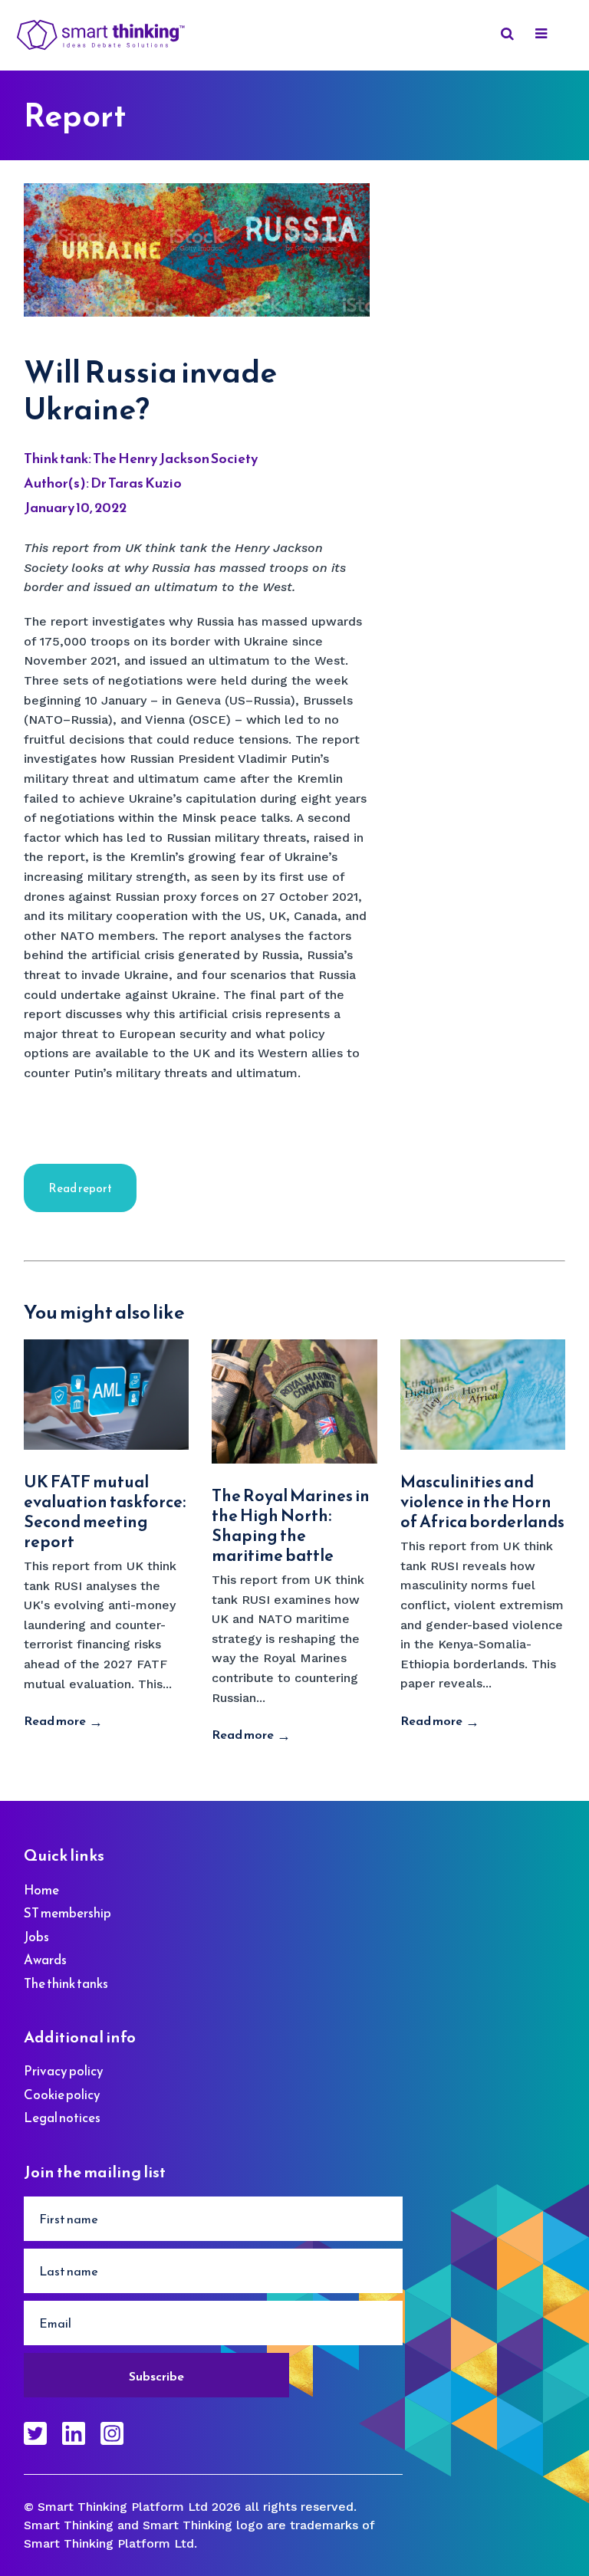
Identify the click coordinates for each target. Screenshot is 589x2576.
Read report (80, 1188)
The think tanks (66, 1983)
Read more (55, 1720)
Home (41, 1890)
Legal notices (62, 2118)
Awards (45, 1960)
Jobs (36, 1937)
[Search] (505, 36)
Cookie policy (62, 2095)
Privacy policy (64, 2071)
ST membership (67, 1913)
